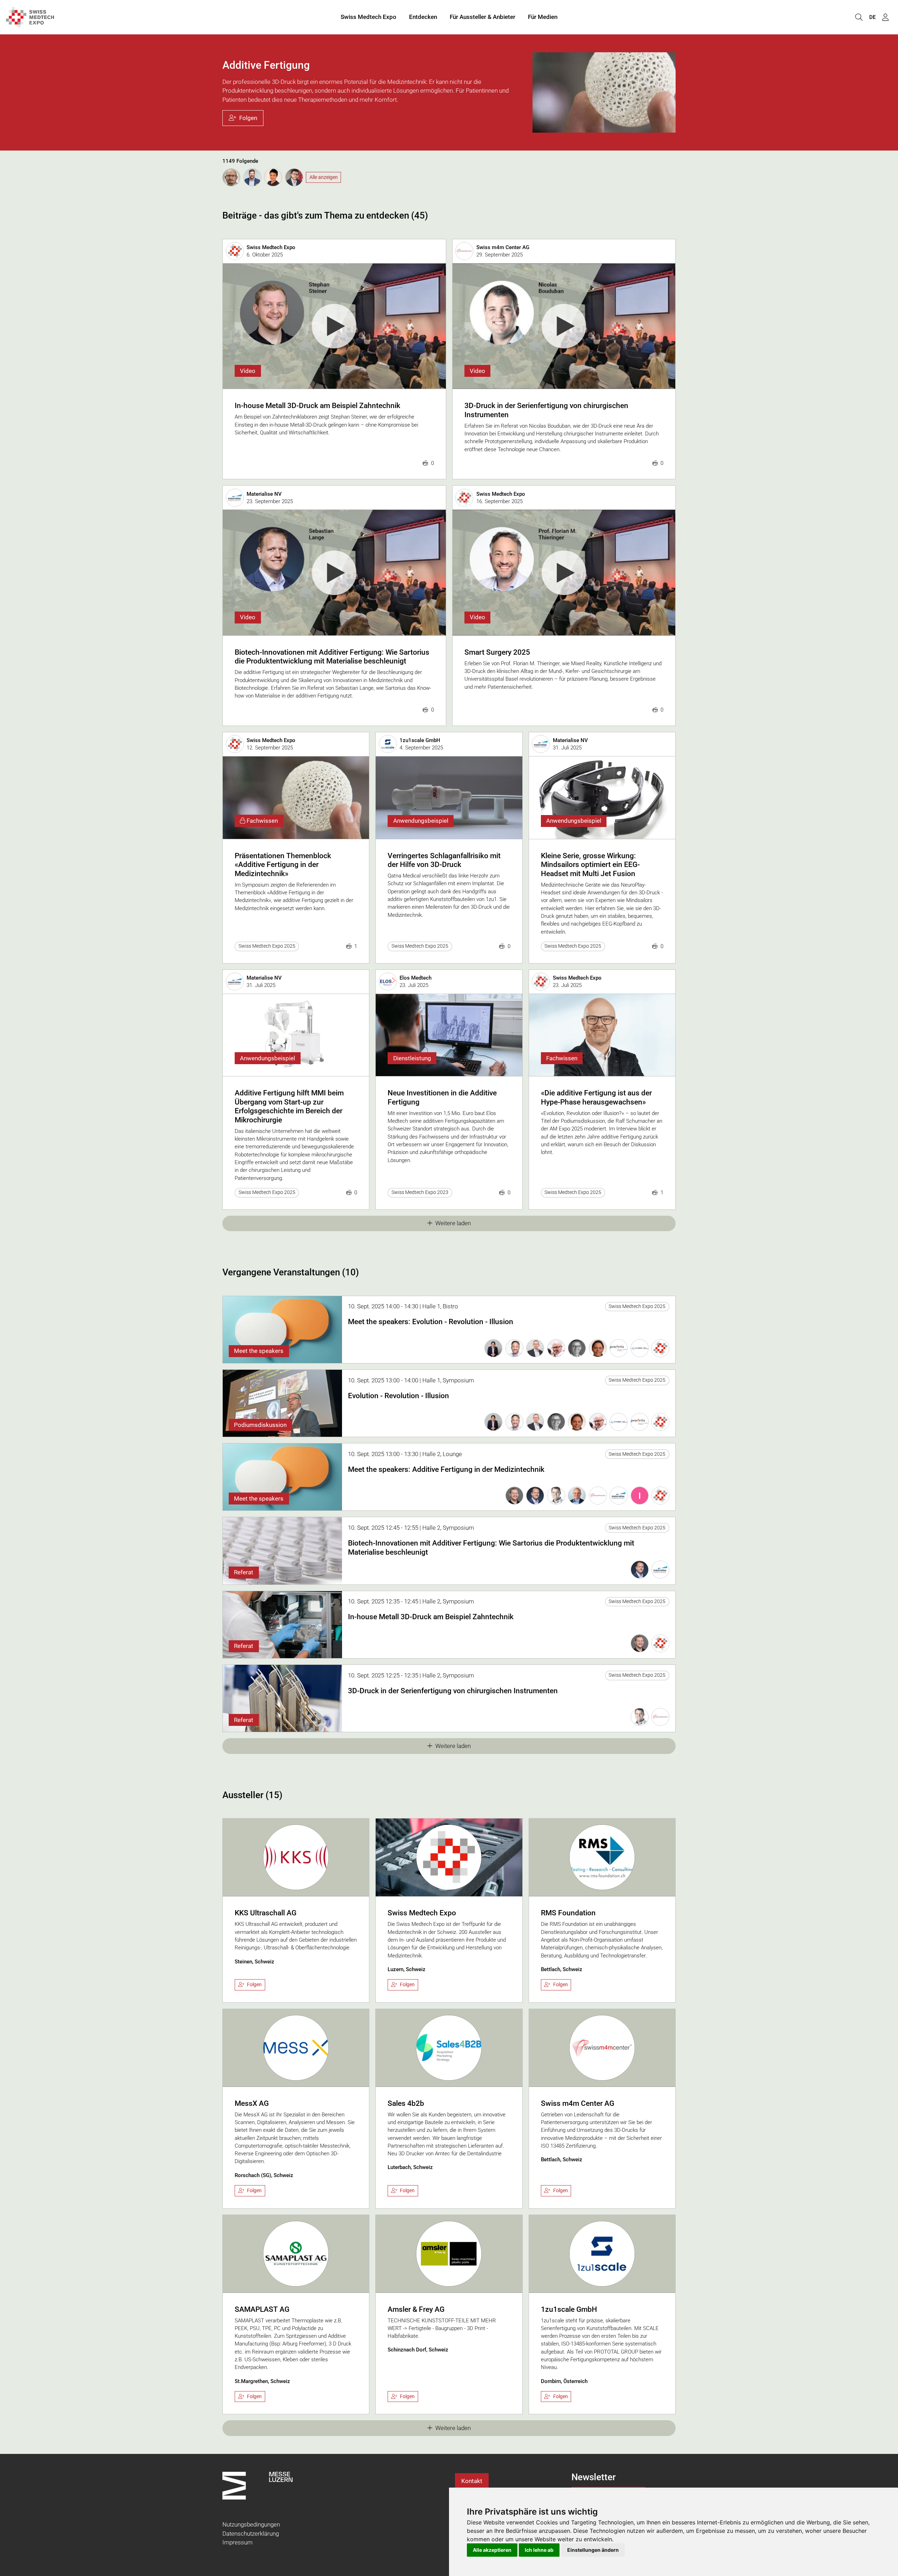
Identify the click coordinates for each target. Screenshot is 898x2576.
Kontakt (472, 2481)
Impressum (237, 2542)
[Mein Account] (885, 17)
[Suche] (859, 17)
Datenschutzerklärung (251, 2534)
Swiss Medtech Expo (368, 17)
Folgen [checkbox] (254, 1984)
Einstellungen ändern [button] (593, 2550)
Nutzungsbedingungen (251, 2524)
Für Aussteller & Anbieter (482, 17)
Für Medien (543, 17)
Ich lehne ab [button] (539, 2550)
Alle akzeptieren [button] (492, 2550)
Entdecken (423, 17)
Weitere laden (453, 1223)
